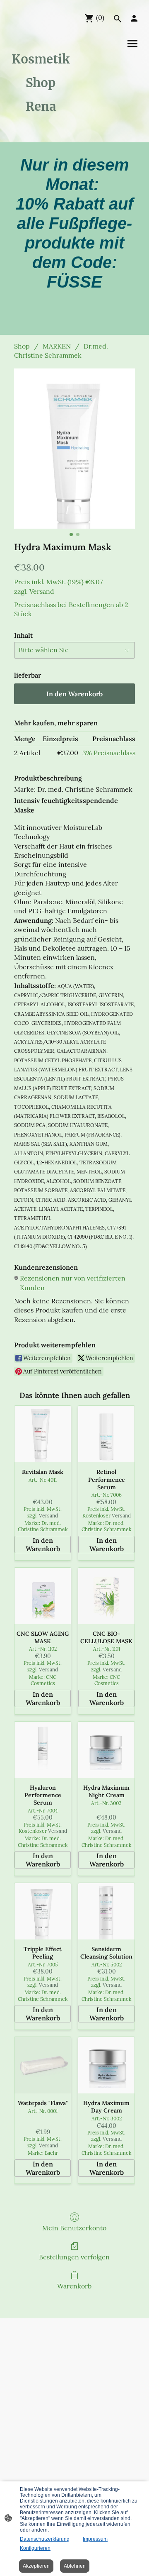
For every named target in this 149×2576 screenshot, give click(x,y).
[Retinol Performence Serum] (106, 1434)
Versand (42, 591)
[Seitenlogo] (41, 126)
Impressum (95, 2539)
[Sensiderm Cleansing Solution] (106, 1911)
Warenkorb (74, 2286)
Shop (22, 346)
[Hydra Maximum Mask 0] (74, 449)
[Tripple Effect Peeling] (43, 1911)
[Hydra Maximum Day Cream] (106, 2065)
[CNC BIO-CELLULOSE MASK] (106, 1596)
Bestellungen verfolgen (74, 2257)
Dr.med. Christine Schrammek (61, 351)
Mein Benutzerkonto (74, 2228)
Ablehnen (75, 2566)
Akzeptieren (36, 2566)
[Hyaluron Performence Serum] (43, 1750)
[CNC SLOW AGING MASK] (43, 1596)
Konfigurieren (35, 2548)
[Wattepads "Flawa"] (43, 2065)
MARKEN (57, 346)
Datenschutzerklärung (45, 2539)
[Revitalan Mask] (43, 1434)
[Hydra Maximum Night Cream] (106, 1750)
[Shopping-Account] (134, 18)
